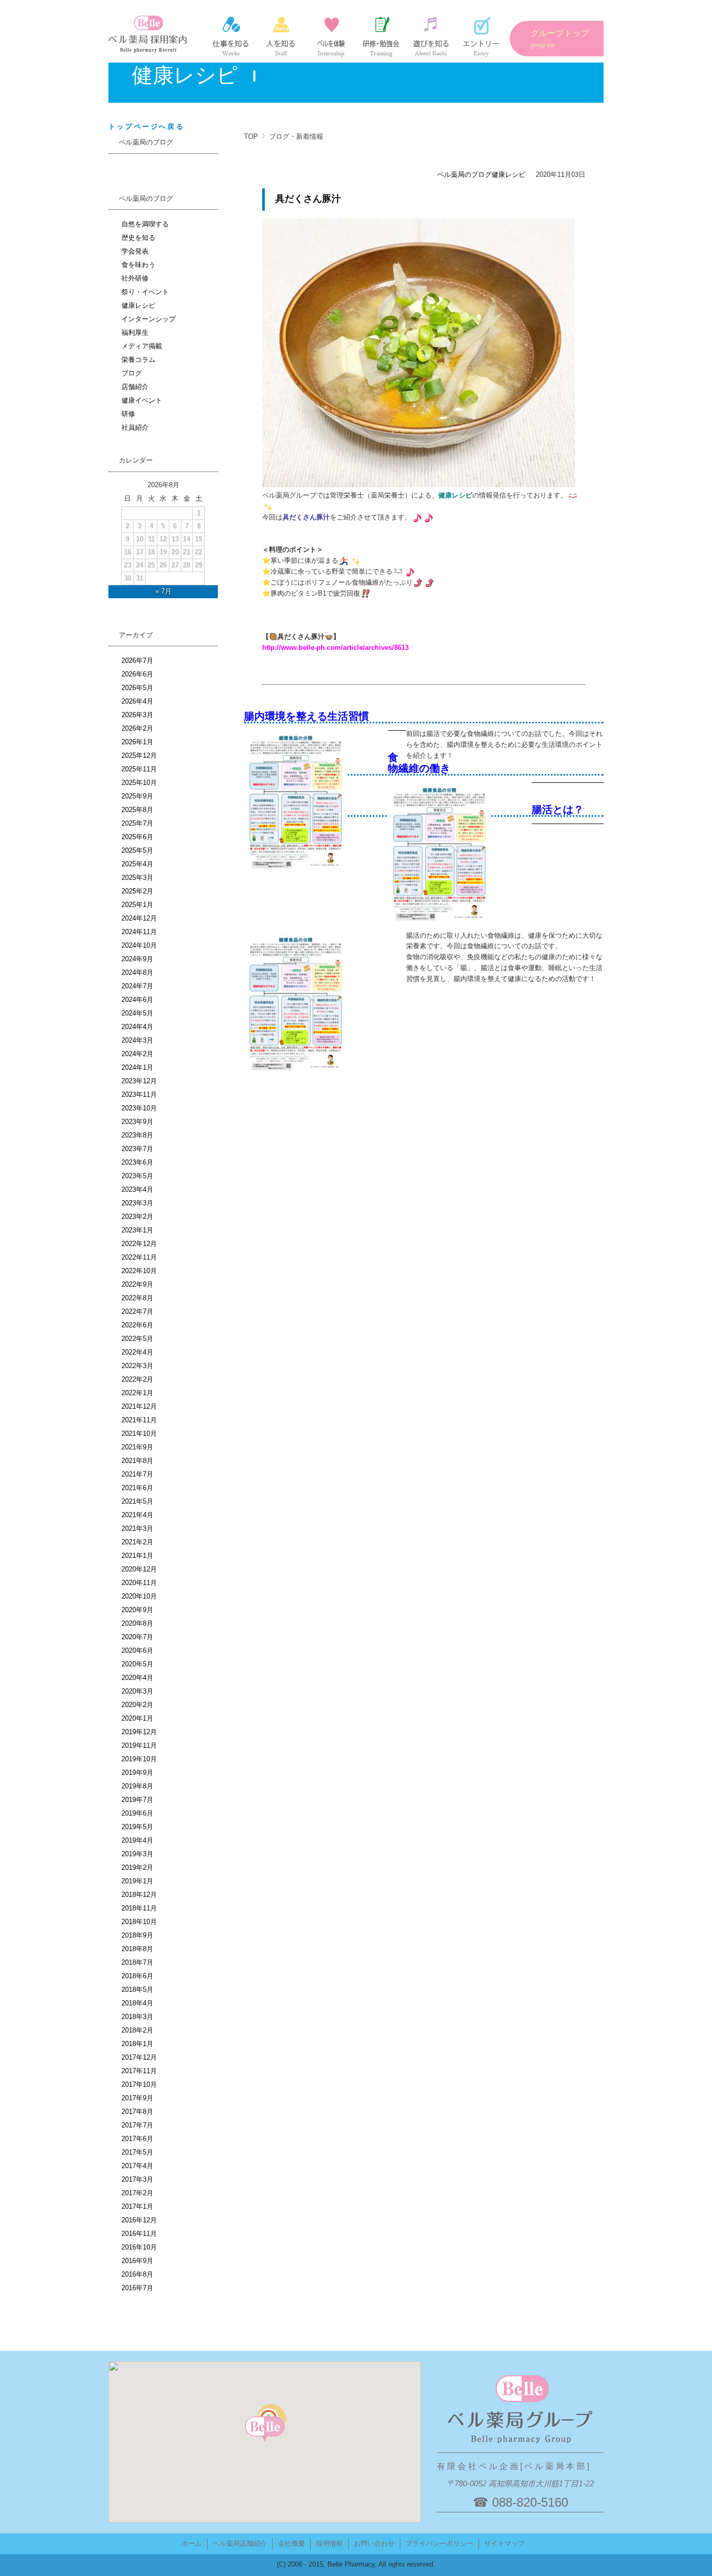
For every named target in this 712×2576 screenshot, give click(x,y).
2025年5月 (137, 850)
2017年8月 (137, 2112)
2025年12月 (139, 755)
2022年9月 (137, 1284)
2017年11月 (139, 2071)
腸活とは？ (558, 809)
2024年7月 (137, 986)
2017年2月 (137, 2193)
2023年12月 (139, 1081)
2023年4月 (137, 1189)
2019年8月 (137, 1786)
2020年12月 (139, 1569)
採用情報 (329, 2543)
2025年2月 (137, 891)
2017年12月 (139, 2057)
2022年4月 (137, 1352)
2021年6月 (137, 1488)
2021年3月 (137, 1528)
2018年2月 (137, 2030)
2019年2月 (137, 1867)
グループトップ (560, 39)
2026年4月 (137, 701)
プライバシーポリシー (439, 2543)
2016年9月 (137, 2261)
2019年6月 (137, 1813)
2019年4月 (137, 1840)
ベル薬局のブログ (464, 174)
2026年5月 (137, 688)
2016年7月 (137, 2288)
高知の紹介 (431, 37)
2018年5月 (137, 1990)
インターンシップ (331, 37)
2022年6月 (137, 1325)
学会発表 (135, 251)
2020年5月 (137, 1664)
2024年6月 (137, 1000)
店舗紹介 (135, 387)
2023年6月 (137, 1162)
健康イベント (142, 400)
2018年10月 (139, 1922)
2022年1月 (137, 1393)
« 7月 (163, 591)
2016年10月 (139, 2247)
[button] (265, 2429)
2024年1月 (137, 1067)
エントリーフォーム (481, 37)
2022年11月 (139, 1257)
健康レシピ (508, 174)
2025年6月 (137, 837)
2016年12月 (139, 2220)
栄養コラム (138, 360)
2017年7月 (137, 2125)
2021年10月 (139, 1434)
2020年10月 (139, 1596)
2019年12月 (139, 1732)
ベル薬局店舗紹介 (240, 2543)
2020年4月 (137, 1678)
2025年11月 (139, 769)
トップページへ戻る (146, 126)
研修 (128, 414)
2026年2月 (137, 728)
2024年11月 (139, 932)
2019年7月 (137, 1800)
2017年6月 (137, 2139)
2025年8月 (137, 810)
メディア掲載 (142, 346)
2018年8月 (137, 1949)
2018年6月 (137, 1976)
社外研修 (135, 278)
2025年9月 (137, 796)
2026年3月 (137, 715)
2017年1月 (137, 2206)
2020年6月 (137, 1650)
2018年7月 (137, 1962)
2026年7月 (137, 661)
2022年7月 (137, 1311)
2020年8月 (137, 1623)
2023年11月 (139, 1095)
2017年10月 (139, 2084)
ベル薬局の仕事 (231, 37)
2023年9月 (137, 1122)
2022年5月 (137, 1339)
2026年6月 (137, 674)
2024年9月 (137, 959)
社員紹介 (281, 37)
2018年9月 (137, 1935)
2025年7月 (137, 823)
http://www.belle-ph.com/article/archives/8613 (335, 648)
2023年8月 (137, 1135)
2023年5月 (137, 1176)
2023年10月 (139, 1108)
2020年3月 (137, 1691)
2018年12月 (139, 1895)
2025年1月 (137, 905)
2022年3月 (137, 1366)
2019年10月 (139, 1759)
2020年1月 (137, 1718)
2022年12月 (139, 1244)
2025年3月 (137, 878)
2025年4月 (137, 864)
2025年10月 (139, 783)
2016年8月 (137, 2274)
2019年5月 (137, 1827)
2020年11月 (139, 1583)
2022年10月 (139, 1271)
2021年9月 (137, 1447)
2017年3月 (137, 2179)
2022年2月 (137, 1379)
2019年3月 (137, 1854)
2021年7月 (137, 1474)
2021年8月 (137, 1461)
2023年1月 (137, 1230)
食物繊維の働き (419, 763)
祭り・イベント (145, 292)
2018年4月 (137, 2003)
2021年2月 (137, 1542)
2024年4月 (137, 1027)
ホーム (192, 2543)
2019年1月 (137, 1881)
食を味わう (138, 265)
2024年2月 (137, 1054)
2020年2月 (137, 1705)
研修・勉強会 (381, 37)
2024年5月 (137, 1013)
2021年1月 (137, 1556)
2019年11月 (139, 1745)
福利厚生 (135, 332)
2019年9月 (137, 1773)
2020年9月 (137, 1610)
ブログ (132, 373)
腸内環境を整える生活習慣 (306, 716)
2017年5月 (137, 2152)
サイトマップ (505, 2543)
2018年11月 (139, 1908)
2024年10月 (139, 945)
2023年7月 (137, 1149)
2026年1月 (137, 742)
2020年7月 (137, 1637)
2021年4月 (137, 1515)
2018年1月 (137, 2044)
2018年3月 (137, 2017)
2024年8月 (137, 972)
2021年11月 (139, 1420)
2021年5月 (137, 1501)
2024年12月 (139, 918)
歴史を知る (138, 238)
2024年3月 (137, 1040)
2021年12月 (139, 1406)
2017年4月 (137, 2166)
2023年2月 (137, 1217)
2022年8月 (137, 1298)
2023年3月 (137, 1203)
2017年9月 (137, 2098)
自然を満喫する (145, 224)
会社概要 (291, 2543)
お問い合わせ (374, 2543)
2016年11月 (139, 2234)
